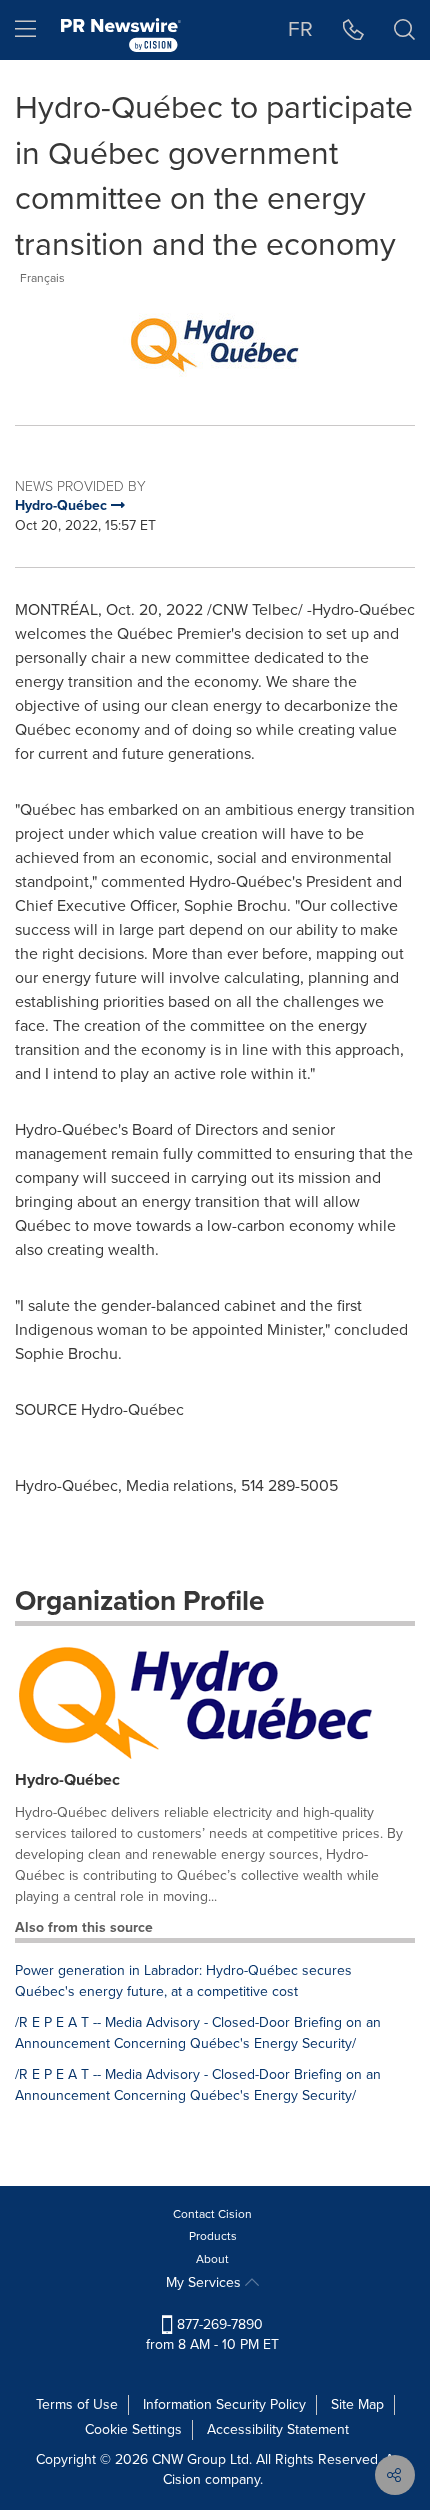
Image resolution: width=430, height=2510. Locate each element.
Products (213, 2236)
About (212, 2259)
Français (42, 278)
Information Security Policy (224, 2404)
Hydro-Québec (67, 1779)
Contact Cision (212, 2214)
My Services (205, 2282)
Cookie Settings (133, 2429)
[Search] (404, 30)
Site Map (357, 2404)
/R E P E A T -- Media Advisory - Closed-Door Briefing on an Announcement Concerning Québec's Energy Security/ (198, 2033)
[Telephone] (353, 30)
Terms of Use (77, 2404)
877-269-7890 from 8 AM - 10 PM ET (212, 2334)
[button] (215, 341)
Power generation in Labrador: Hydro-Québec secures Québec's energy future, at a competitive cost (183, 1981)
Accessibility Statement (278, 2429)
